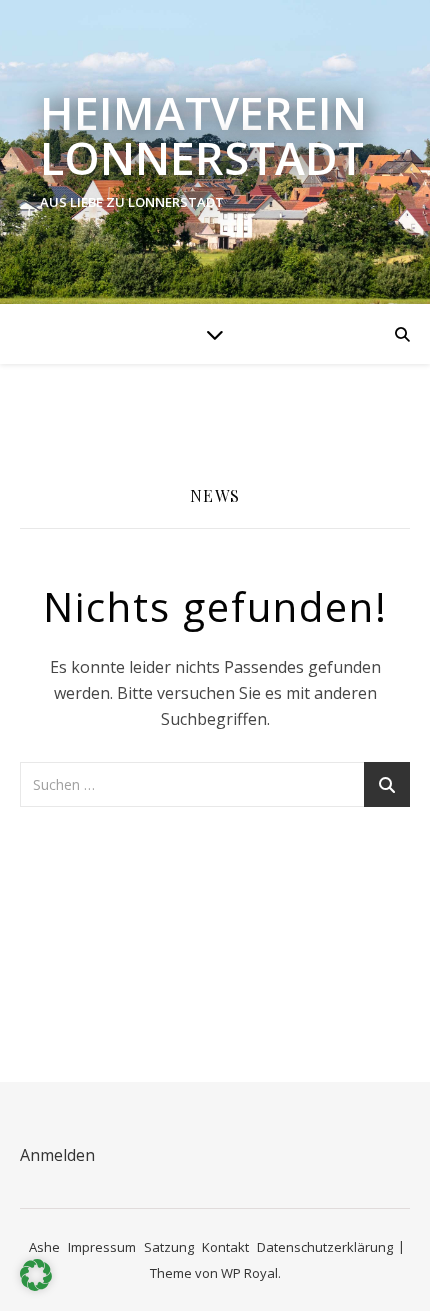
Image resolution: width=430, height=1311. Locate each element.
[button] (36, 1275)
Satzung (169, 1247)
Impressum (102, 1247)
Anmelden (57, 1155)
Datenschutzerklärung (325, 1247)
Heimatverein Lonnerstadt (203, 135)
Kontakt (225, 1247)
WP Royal (249, 1273)
